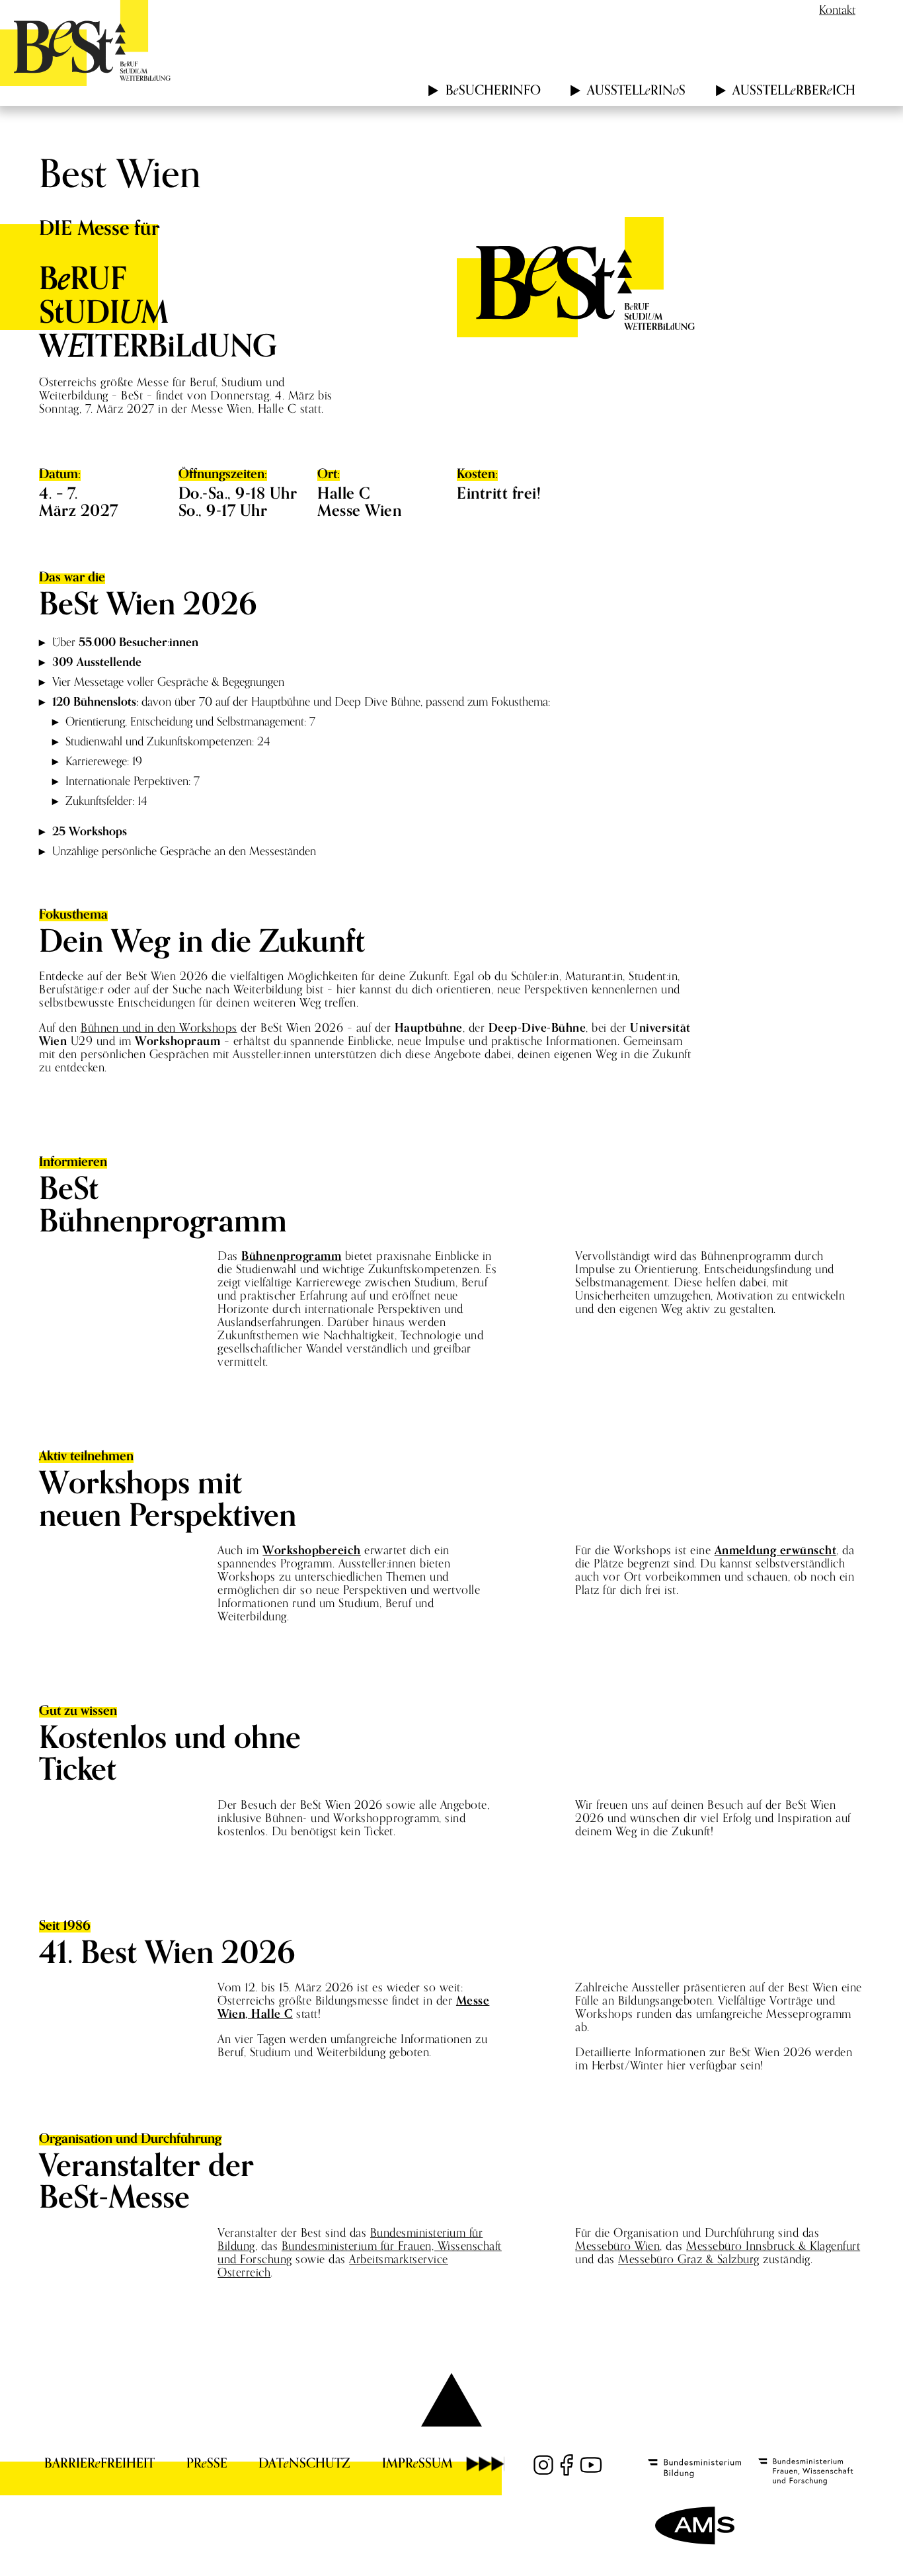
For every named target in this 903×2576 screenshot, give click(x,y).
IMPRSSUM (417, 2463)
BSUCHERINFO (493, 90)
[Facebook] (567, 2465)
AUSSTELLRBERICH (794, 90)
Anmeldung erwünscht (776, 1550)
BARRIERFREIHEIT (99, 2463)
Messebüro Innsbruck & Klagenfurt (773, 2246)
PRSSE (207, 2463)
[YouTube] (591, 2465)
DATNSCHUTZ (304, 2463)
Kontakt (837, 10)
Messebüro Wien (617, 2246)
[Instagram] (543, 2465)
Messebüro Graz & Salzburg (689, 2259)
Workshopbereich (312, 1550)
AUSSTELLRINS (636, 90)
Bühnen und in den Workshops (159, 1027)
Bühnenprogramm (291, 1256)
